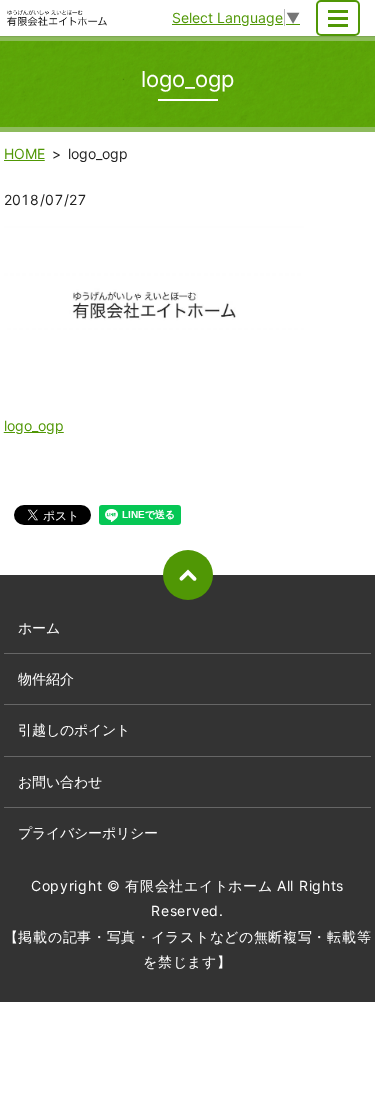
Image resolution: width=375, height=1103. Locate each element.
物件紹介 (46, 678)
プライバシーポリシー (88, 832)
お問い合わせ (60, 781)
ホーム (39, 627)
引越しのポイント (74, 729)
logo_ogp (34, 425)
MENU (338, 18)
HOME (24, 153)
